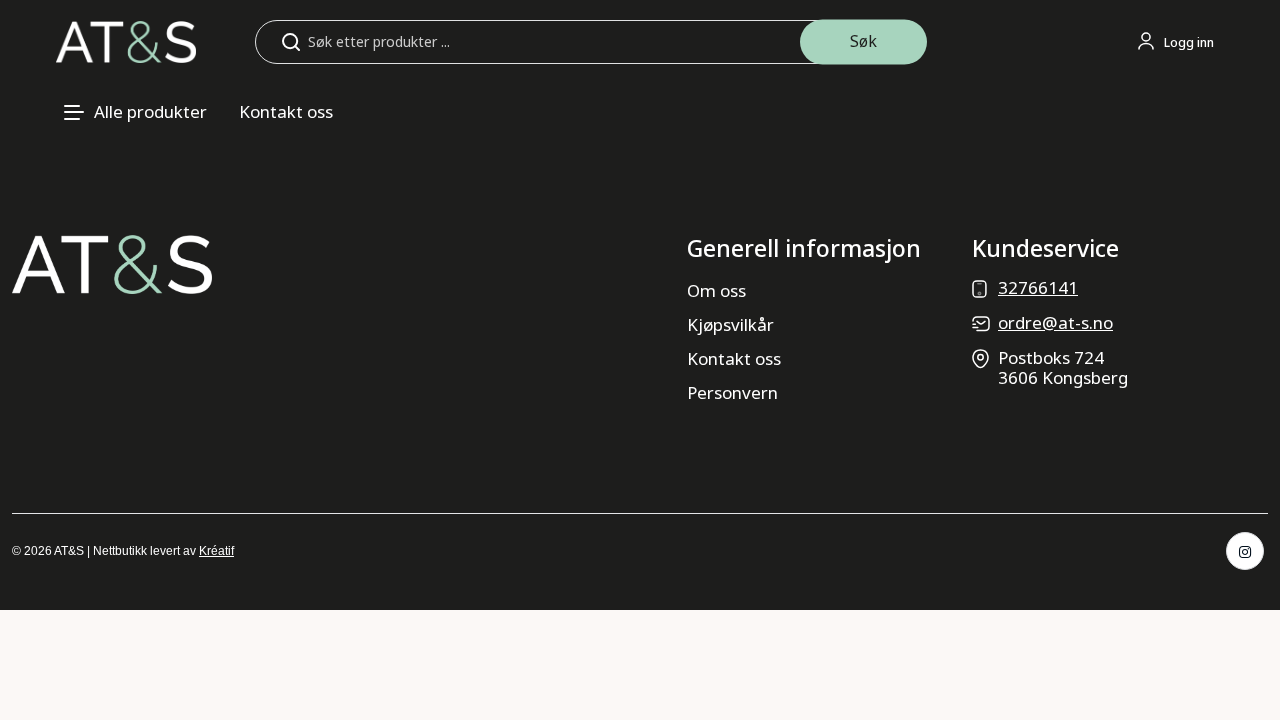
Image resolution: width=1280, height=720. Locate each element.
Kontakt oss (286, 111)
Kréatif (216, 551)
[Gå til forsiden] (126, 40)
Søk (863, 41)
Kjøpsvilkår (730, 324)
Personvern (732, 392)
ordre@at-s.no (1055, 322)
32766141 (1038, 287)
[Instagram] (1245, 551)
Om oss (716, 290)
